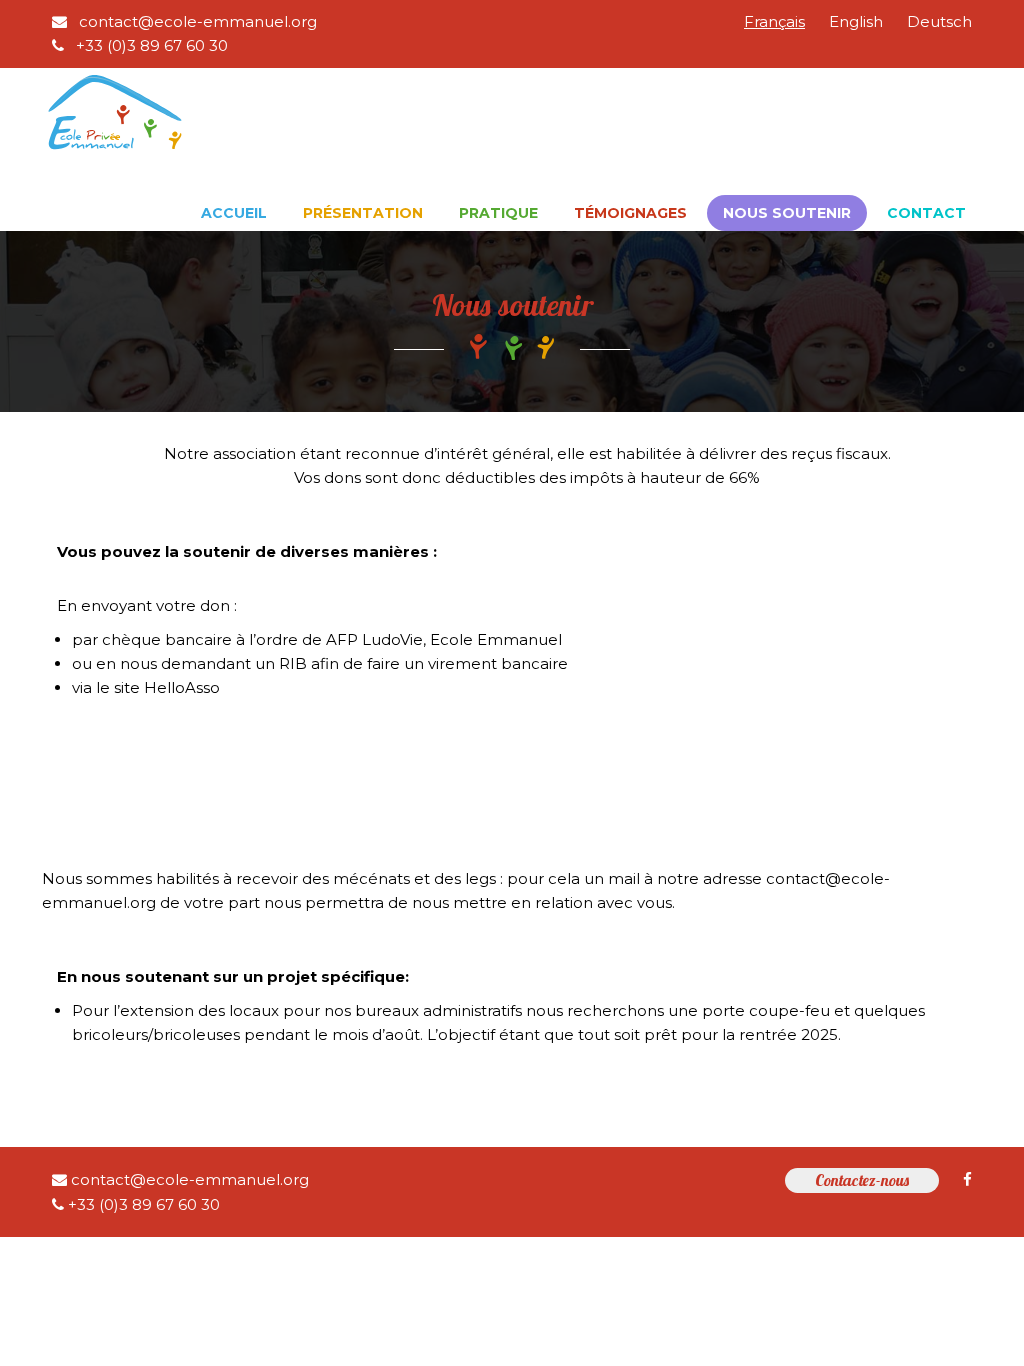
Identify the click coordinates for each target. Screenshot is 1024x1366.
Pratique (498, 213)
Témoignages (630, 213)
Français (774, 21)
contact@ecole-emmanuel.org (196, 21)
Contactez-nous (862, 1180)
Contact (926, 213)
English (856, 21)
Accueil (234, 213)
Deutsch (939, 21)
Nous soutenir (787, 213)
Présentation (363, 213)
